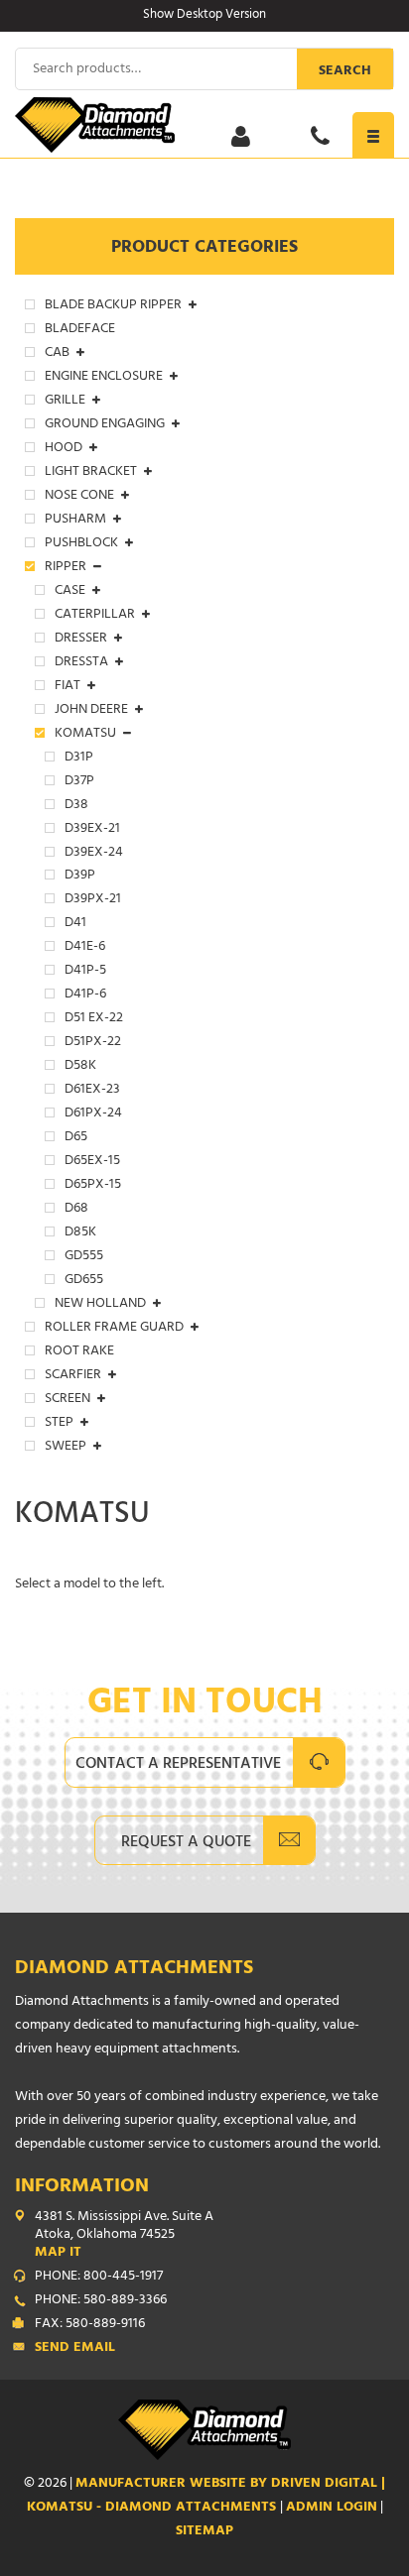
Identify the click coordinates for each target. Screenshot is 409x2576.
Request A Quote (186, 1843)
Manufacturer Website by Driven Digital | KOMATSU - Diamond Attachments (206, 2496)
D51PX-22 (93, 1043)
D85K (80, 1233)
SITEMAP (204, 2532)
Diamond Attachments (134, 1970)
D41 (75, 924)
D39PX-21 (93, 900)
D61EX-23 (92, 1091)
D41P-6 (85, 995)
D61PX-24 (93, 1114)
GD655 (84, 1281)
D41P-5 (85, 972)
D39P (80, 877)
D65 (76, 1138)
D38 (76, 806)
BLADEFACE (80, 330)
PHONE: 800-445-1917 (99, 2278)
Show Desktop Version (204, 16)
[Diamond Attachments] (204, 125)
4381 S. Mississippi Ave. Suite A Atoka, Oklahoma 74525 (124, 2236)
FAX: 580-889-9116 (90, 2325)
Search (345, 72)
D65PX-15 (93, 1186)
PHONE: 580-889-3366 (101, 2301)
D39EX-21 (92, 830)
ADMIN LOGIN (332, 2508)
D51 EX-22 (94, 1019)
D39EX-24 (94, 854)
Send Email (75, 2349)
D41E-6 (85, 948)
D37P (79, 782)
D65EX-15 (92, 1162)
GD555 (84, 1257)
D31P (79, 759)
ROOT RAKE (79, 1352)
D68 (76, 1210)
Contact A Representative (178, 1765)
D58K (80, 1067)
